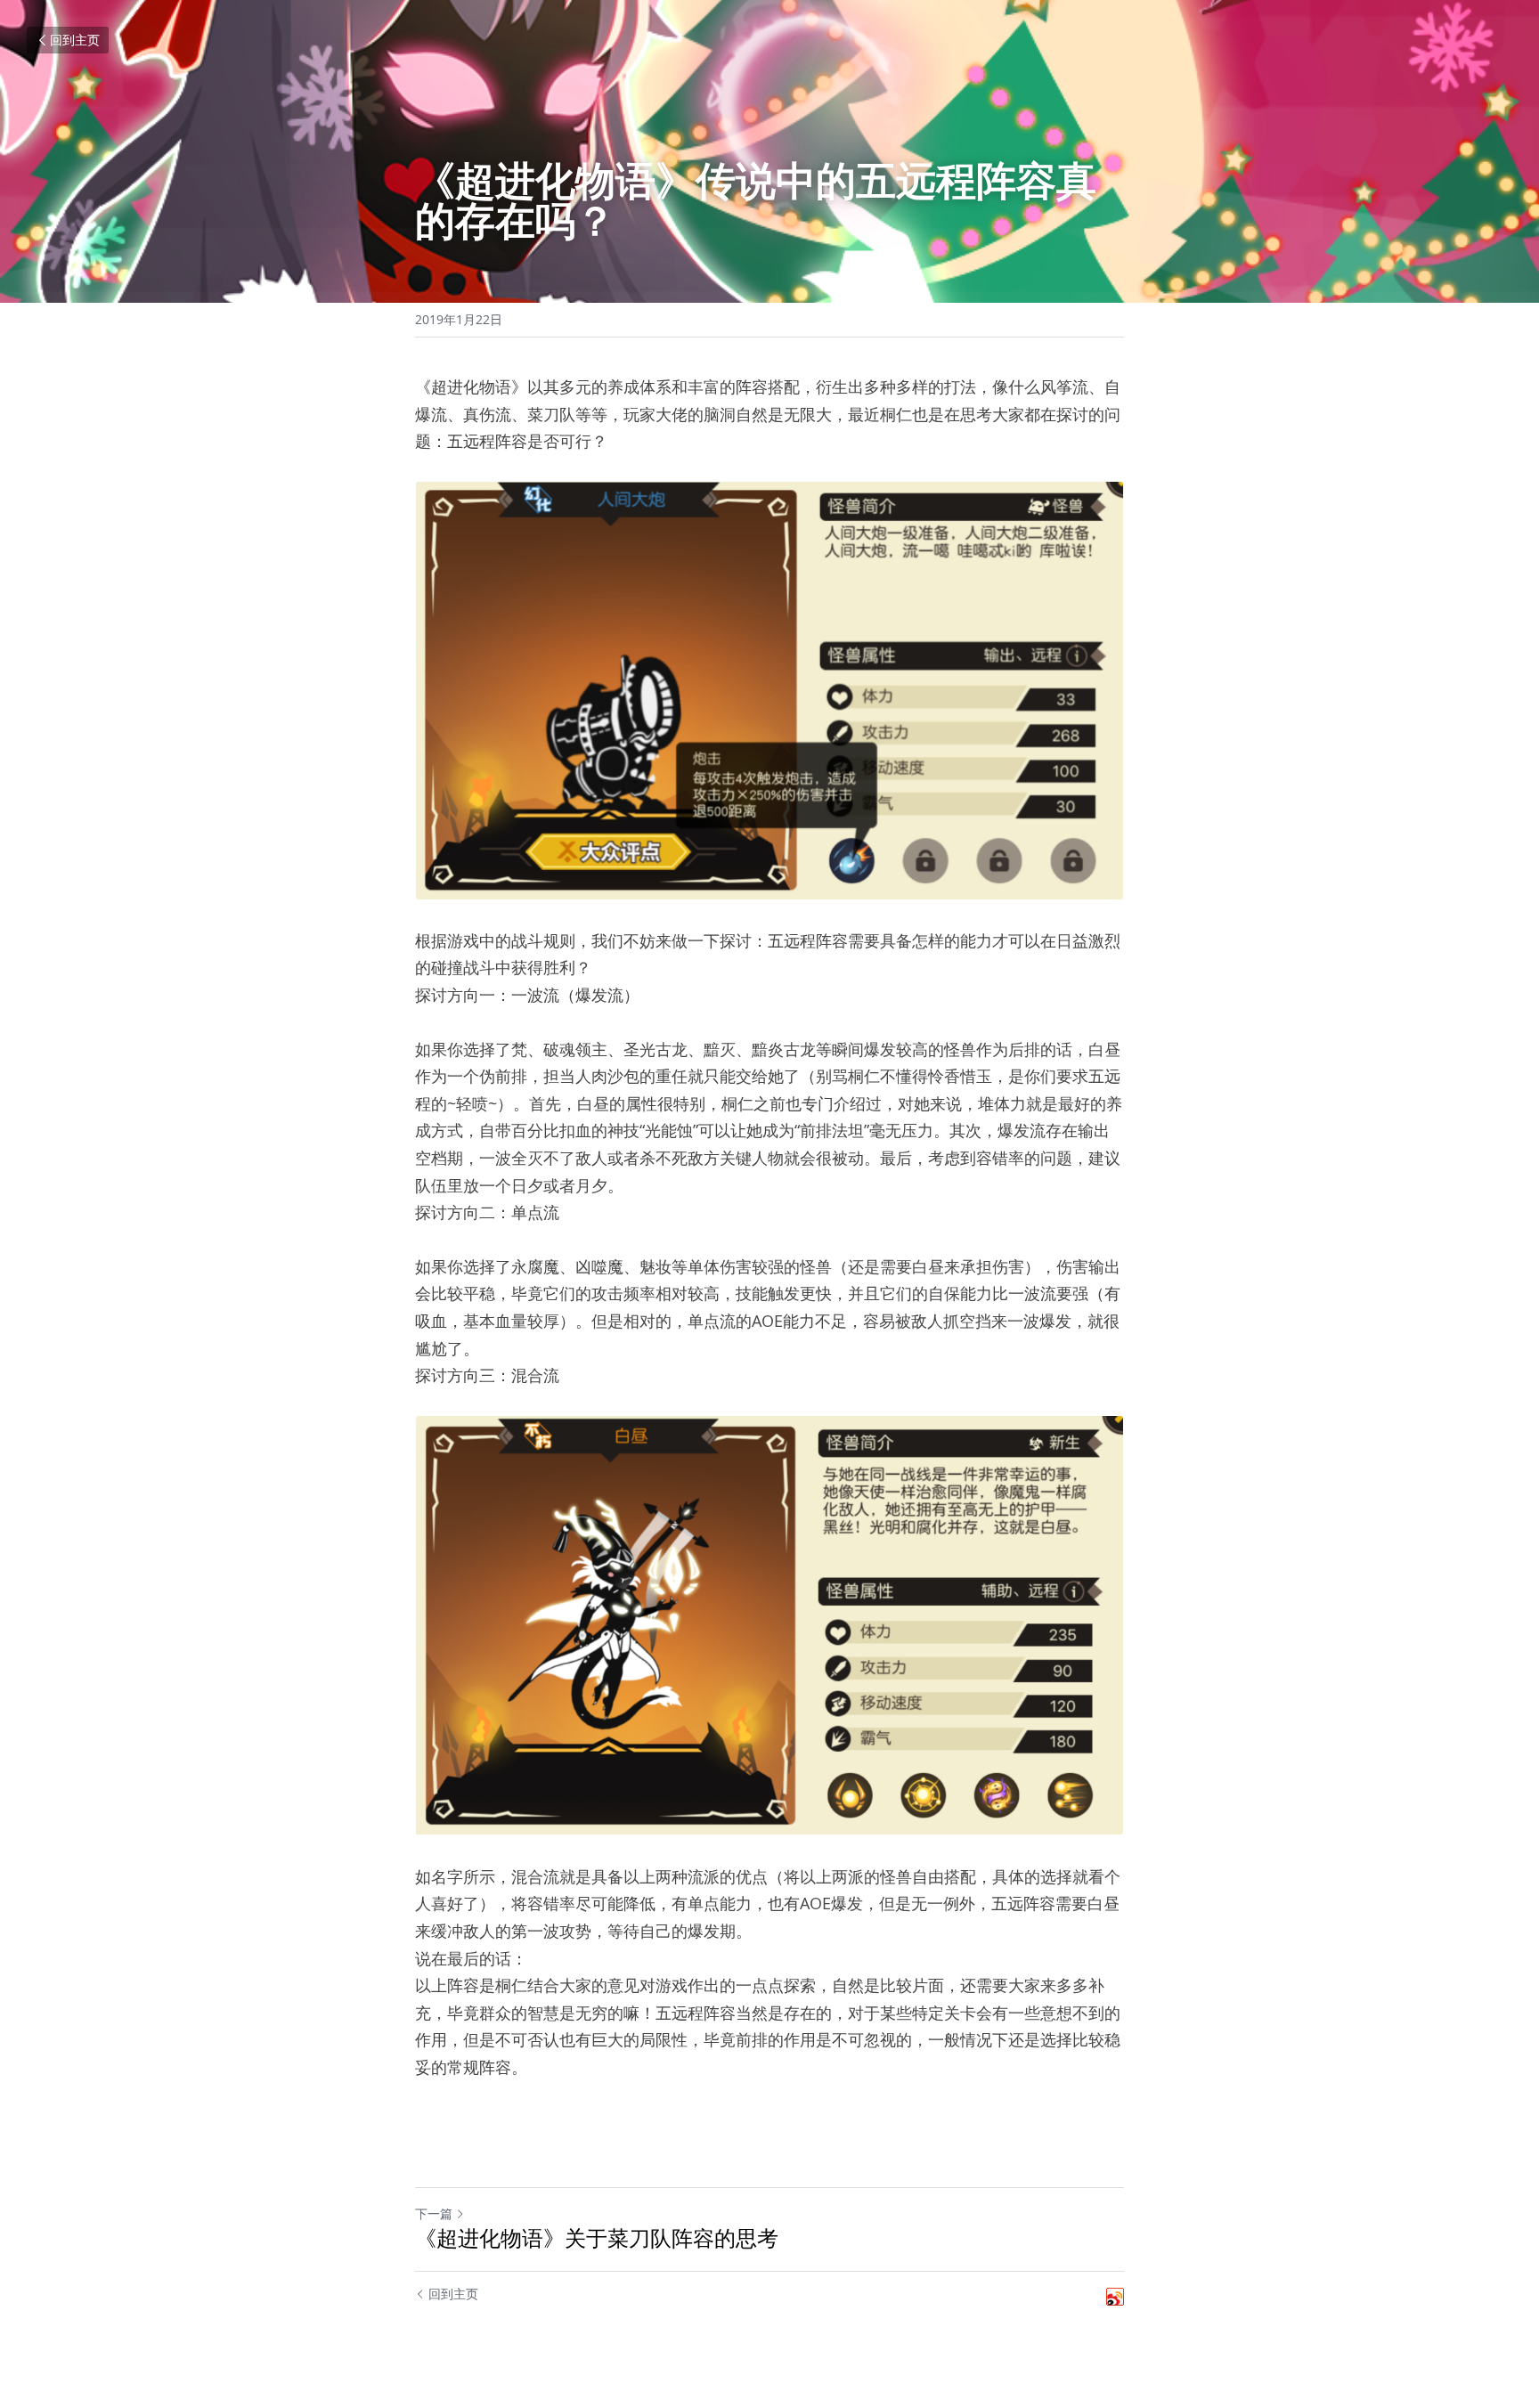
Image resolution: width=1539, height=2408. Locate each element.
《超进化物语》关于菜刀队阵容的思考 (597, 2238)
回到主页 (75, 40)
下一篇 (434, 2213)
